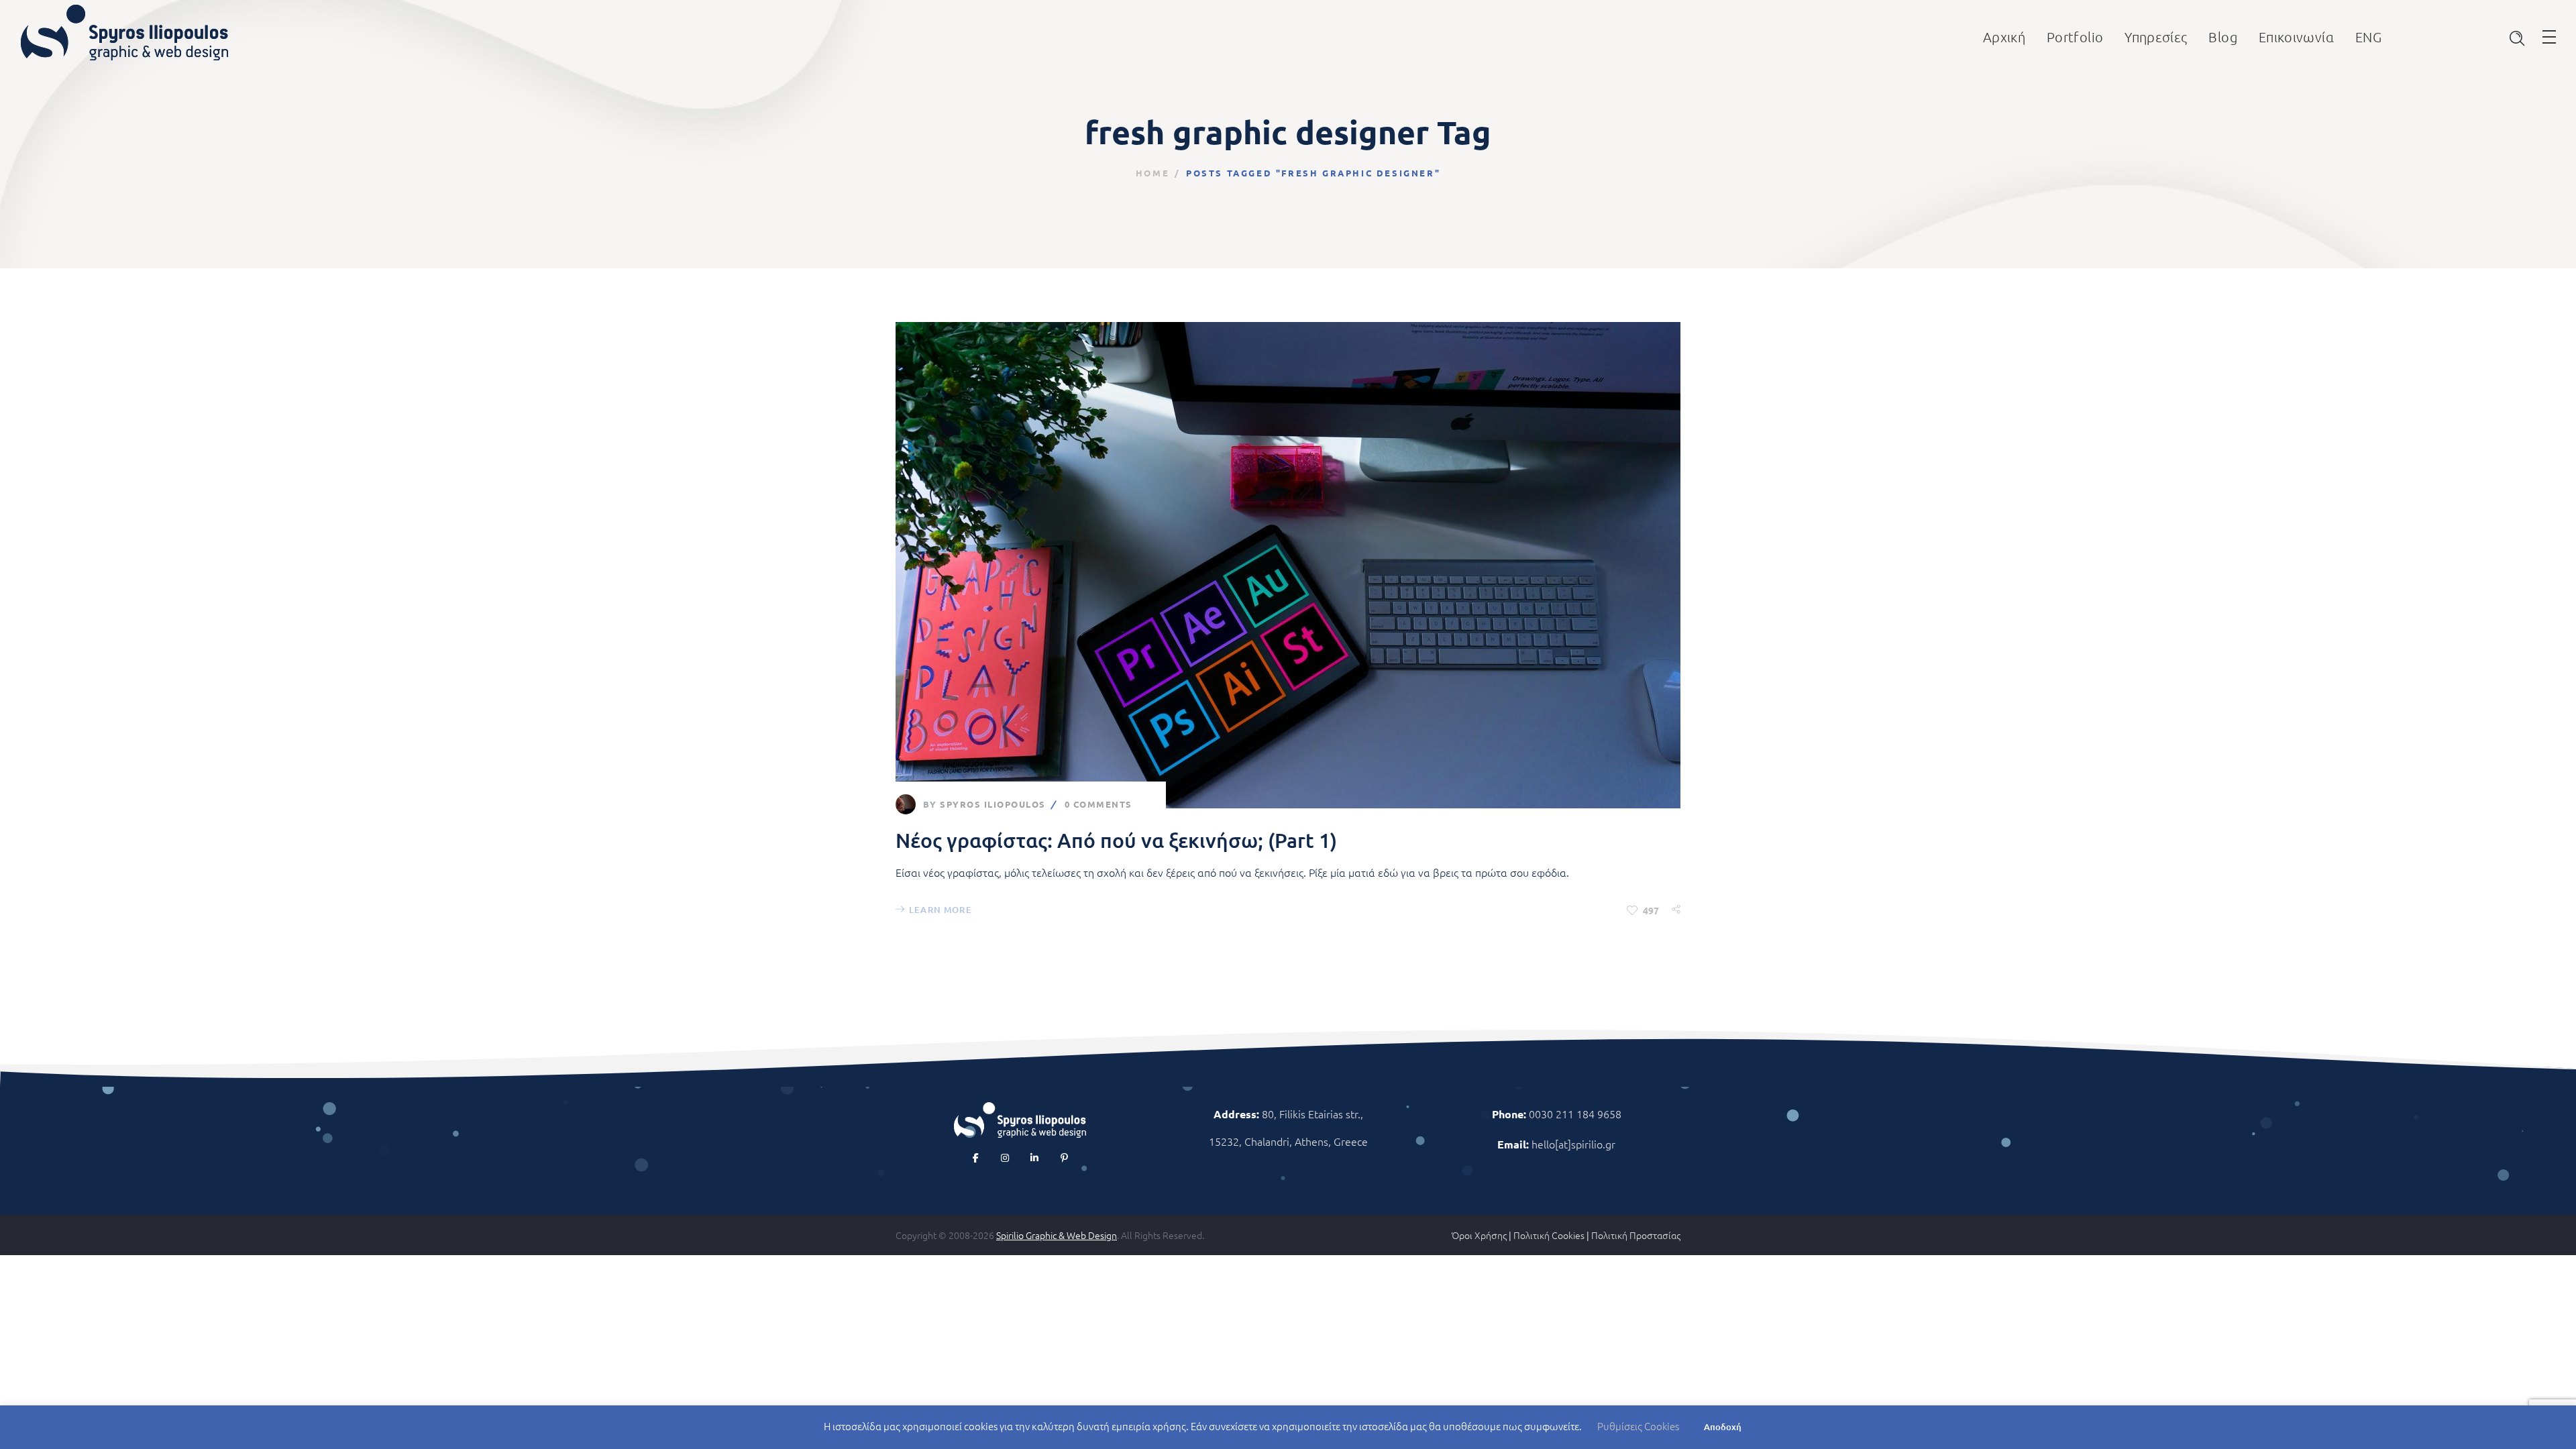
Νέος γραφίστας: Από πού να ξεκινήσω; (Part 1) (1116, 840)
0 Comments (1098, 804)
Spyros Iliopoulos (993, 804)
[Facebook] (975, 1158)
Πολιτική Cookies (1549, 1235)
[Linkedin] (1034, 1158)
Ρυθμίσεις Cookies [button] (1638, 1426)
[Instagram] (1005, 1158)
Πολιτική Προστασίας (1636, 1235)
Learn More (941, 910)
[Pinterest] (1064, 1158)
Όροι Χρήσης (1479, 1235)
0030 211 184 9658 (1575, 1114)
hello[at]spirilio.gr (1573, 1144)
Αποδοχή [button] (1723, 1427)
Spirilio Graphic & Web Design (1057, 1235)
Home (1152, 173)
